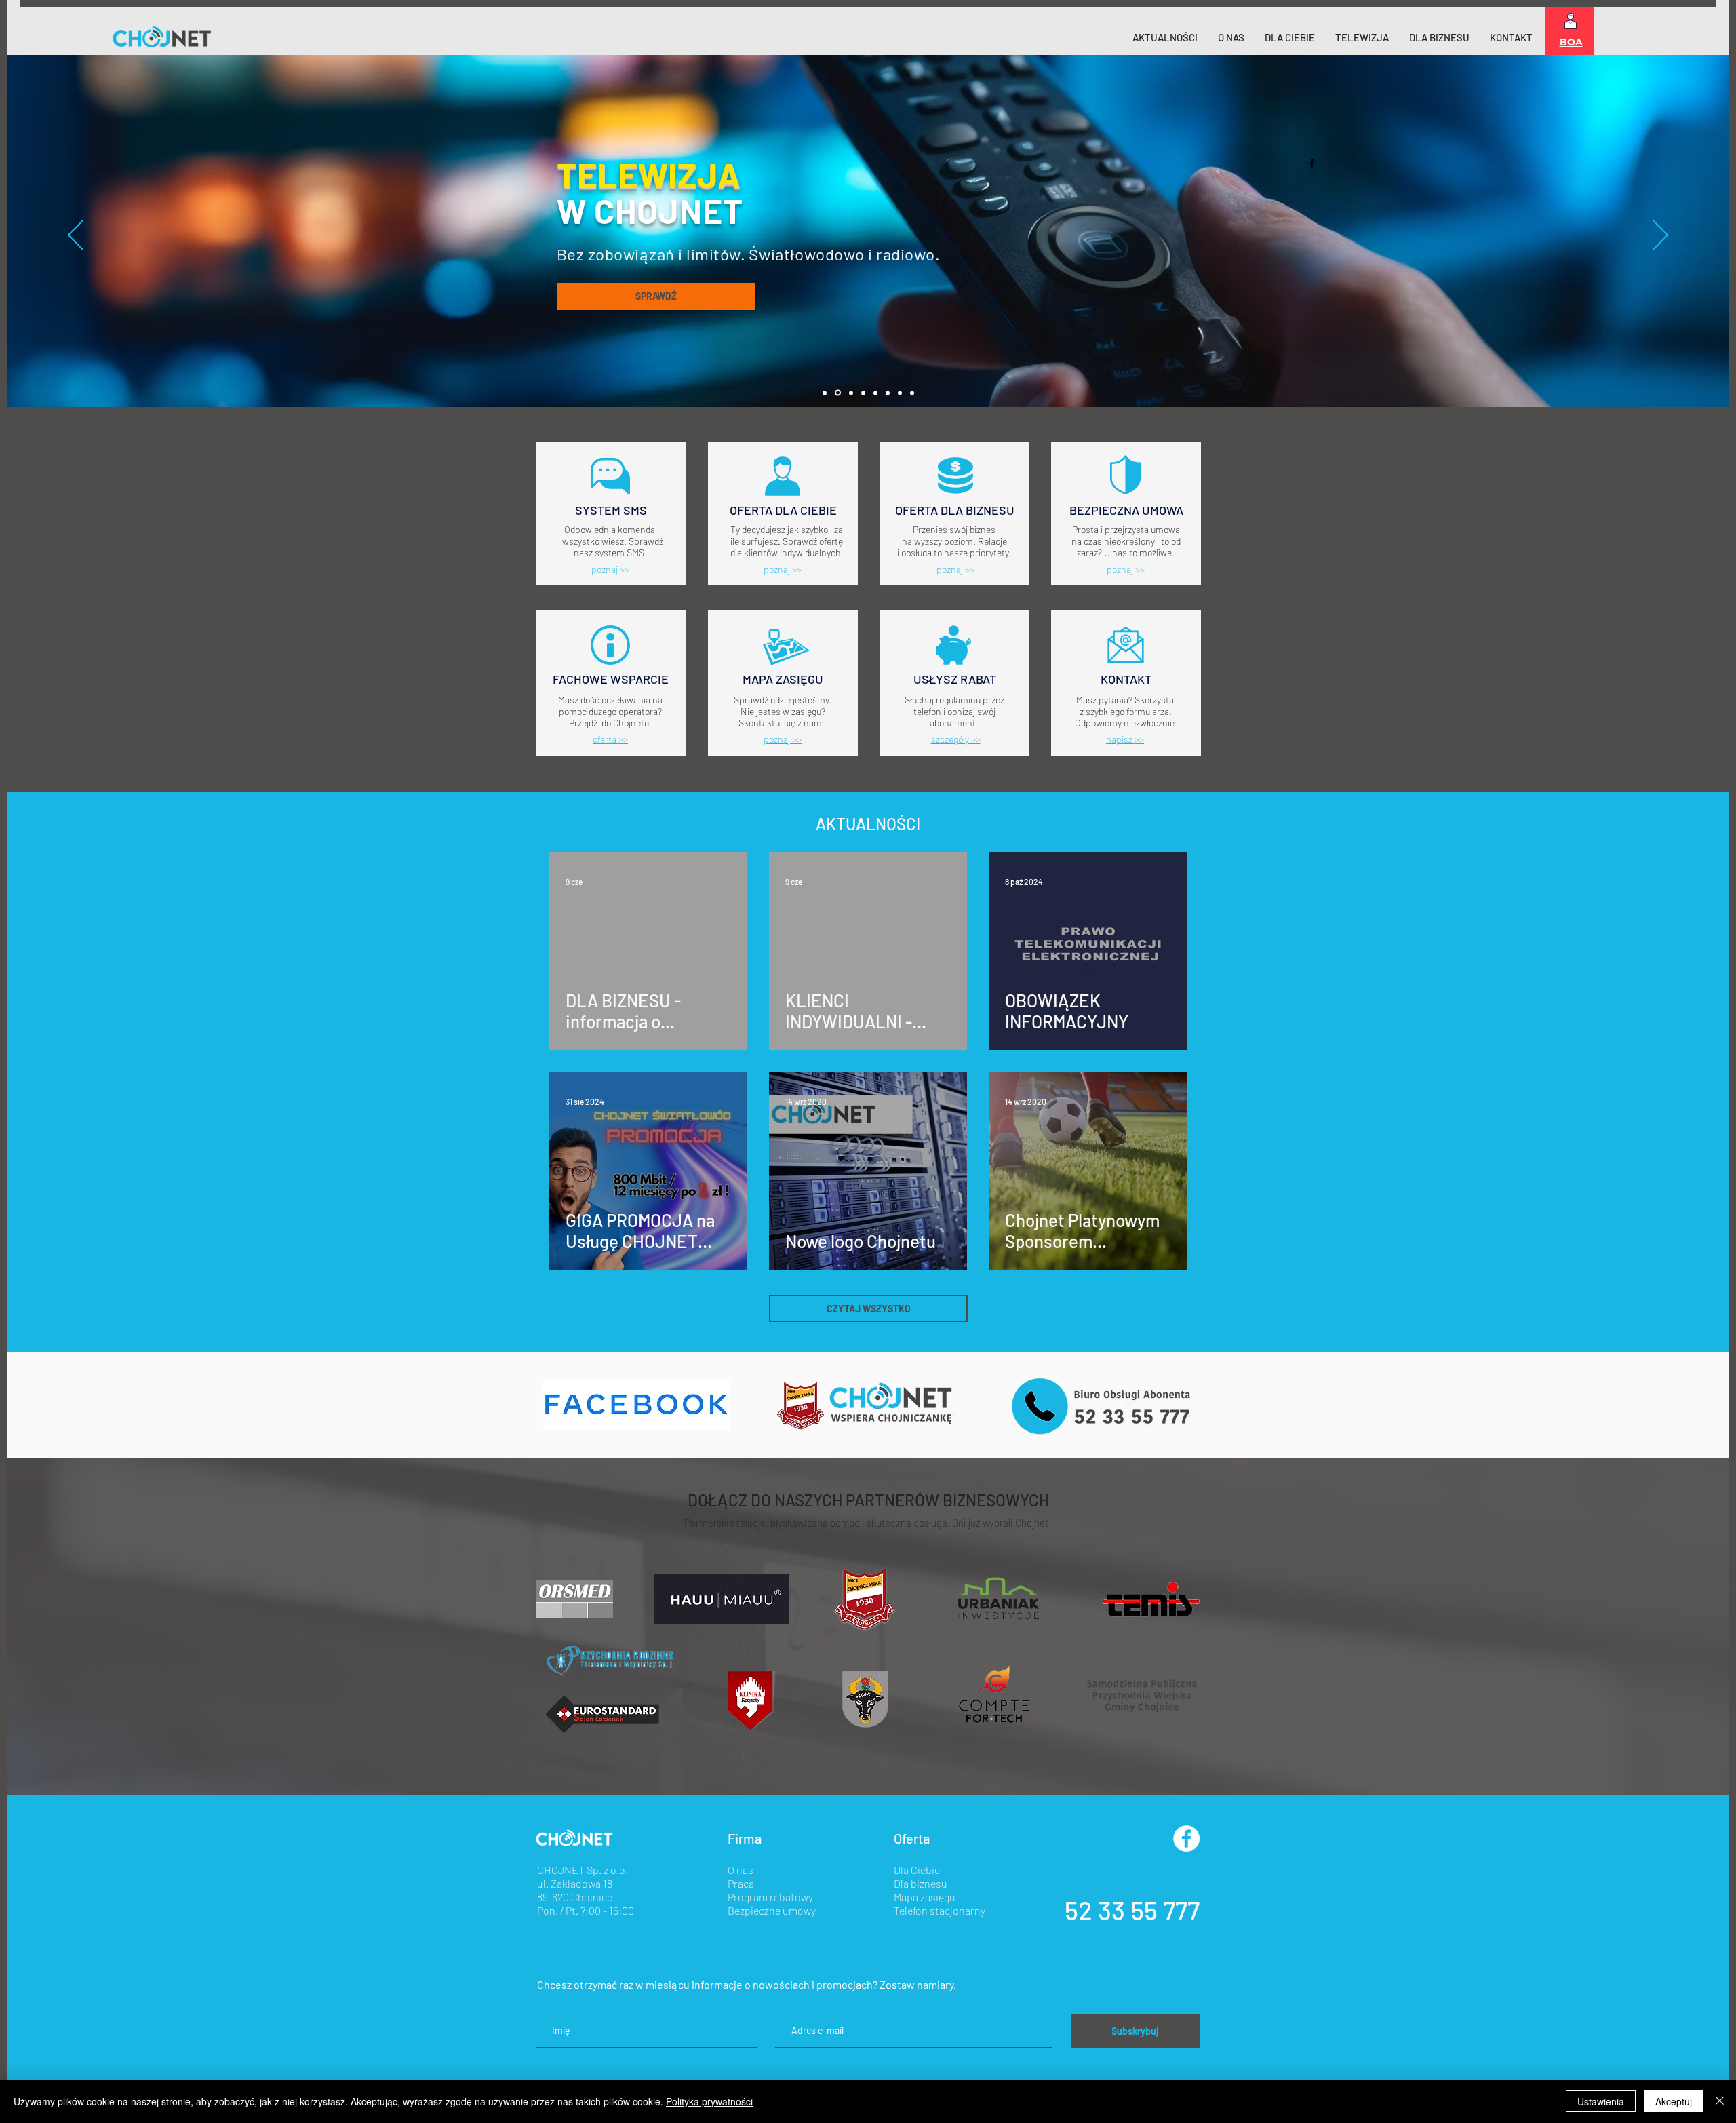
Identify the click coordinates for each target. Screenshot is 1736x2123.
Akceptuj (1674, 2101)
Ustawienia (1601, 2101)
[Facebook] (1312, 164)
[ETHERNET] (863, 393)
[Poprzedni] (75, 236)
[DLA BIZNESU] (912, 393)
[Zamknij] (1720, 2101)
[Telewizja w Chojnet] (838, 393)
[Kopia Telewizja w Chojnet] (825, 393)
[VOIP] (888, 393)
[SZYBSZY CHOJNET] (875, 393)
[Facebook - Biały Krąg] (1186, 1838)
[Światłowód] (851, 393)
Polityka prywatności (709, 2101)
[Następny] (1661, 236)
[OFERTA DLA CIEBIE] (900, 393)
